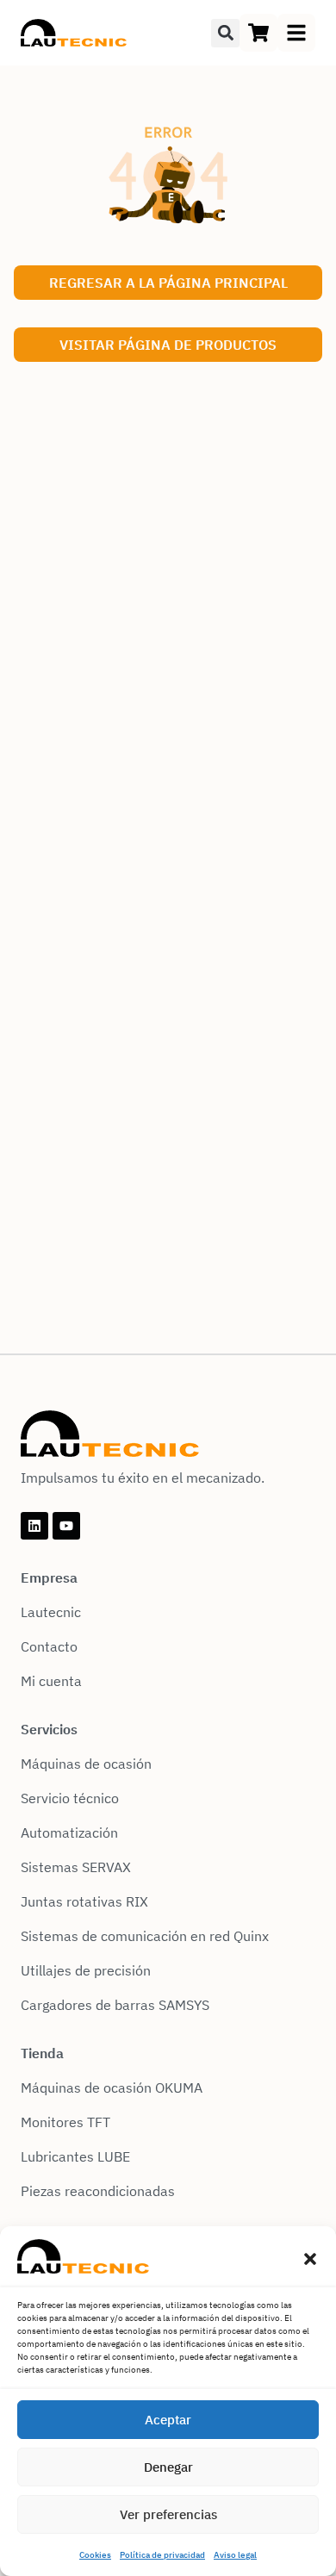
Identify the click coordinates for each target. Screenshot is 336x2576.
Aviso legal (235, 2555)
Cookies (95, 2555)
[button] (310, 2259)
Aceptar (168, 2420)
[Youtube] (66, 1526)
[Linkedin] (34, 1526)
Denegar (168, 2467)
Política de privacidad (162, 2555)
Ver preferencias (168, 2514)
